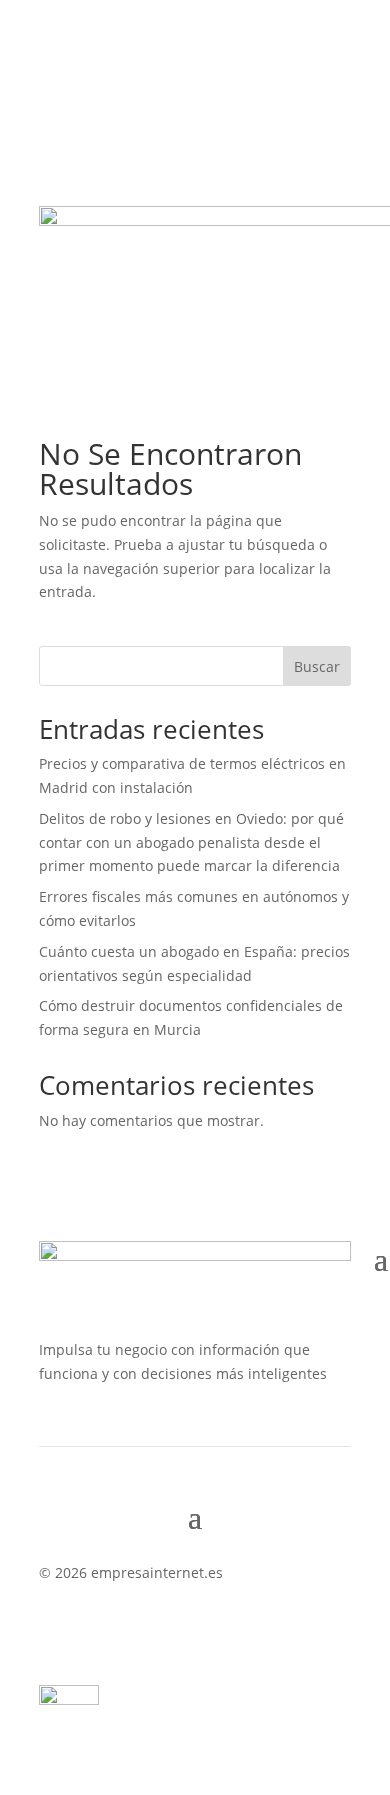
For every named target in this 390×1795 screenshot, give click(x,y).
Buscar (317, 666)
